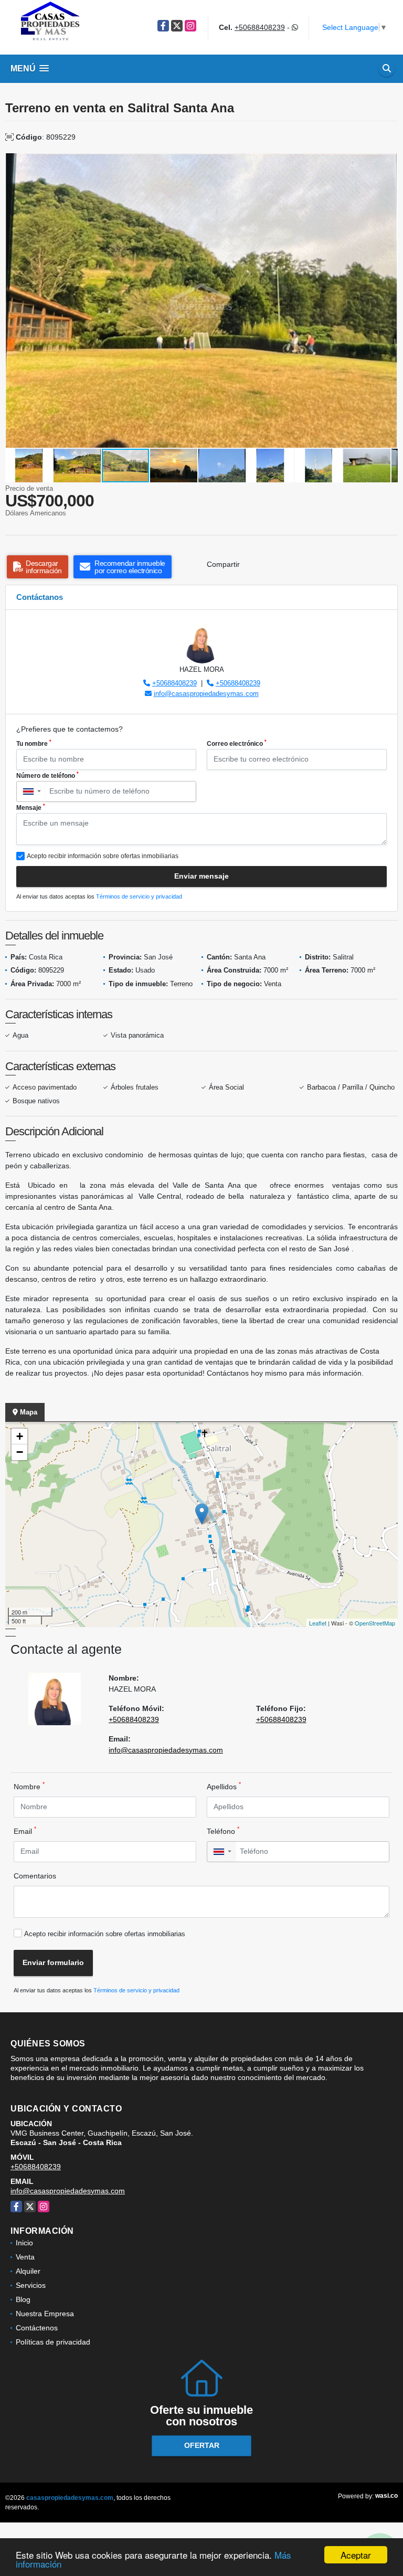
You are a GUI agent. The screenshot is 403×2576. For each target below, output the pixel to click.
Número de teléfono (47, 775)
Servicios (31, 2285)
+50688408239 (260, 27)
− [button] (20, 1452)
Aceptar (356, 2555)
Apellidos (224, 1786)
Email (25, 1831)
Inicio (24, 2243)
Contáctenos (37, 2328)
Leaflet (318, 1623)
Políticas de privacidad (53, 2342)
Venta (25, 2257)
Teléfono (223, 1831)
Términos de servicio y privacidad (139, 896)
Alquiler (28, 2271)
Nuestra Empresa (45, 2314)
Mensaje (31, 807)
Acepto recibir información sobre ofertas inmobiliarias (105, 1934)
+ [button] (20, 1436)
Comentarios (35, 1876)
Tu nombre (34, 743)
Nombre (29, 1786)
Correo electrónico (237, 743)
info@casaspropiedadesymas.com (206, 694)
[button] (388, 163)
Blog (23, 2299)
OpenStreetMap (375, 1623)
